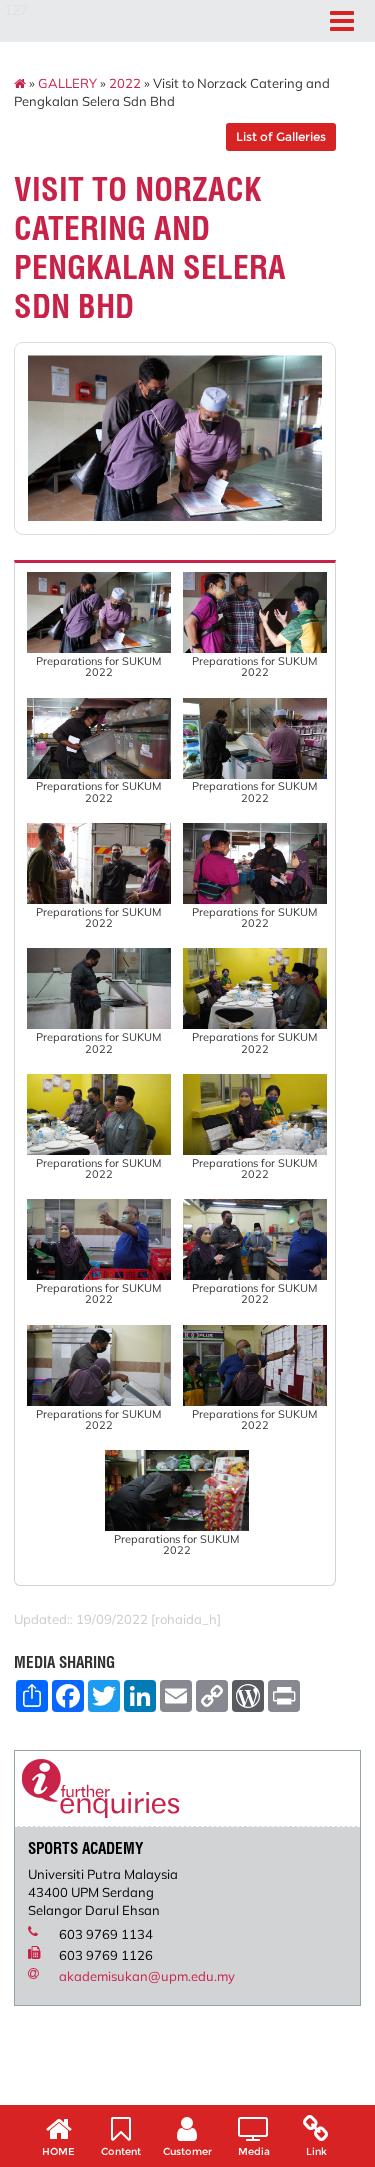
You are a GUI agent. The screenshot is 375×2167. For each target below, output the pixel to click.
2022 (125, 83)
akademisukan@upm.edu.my (147, 1976)
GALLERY (67, 83)
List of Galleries (281, 136)
